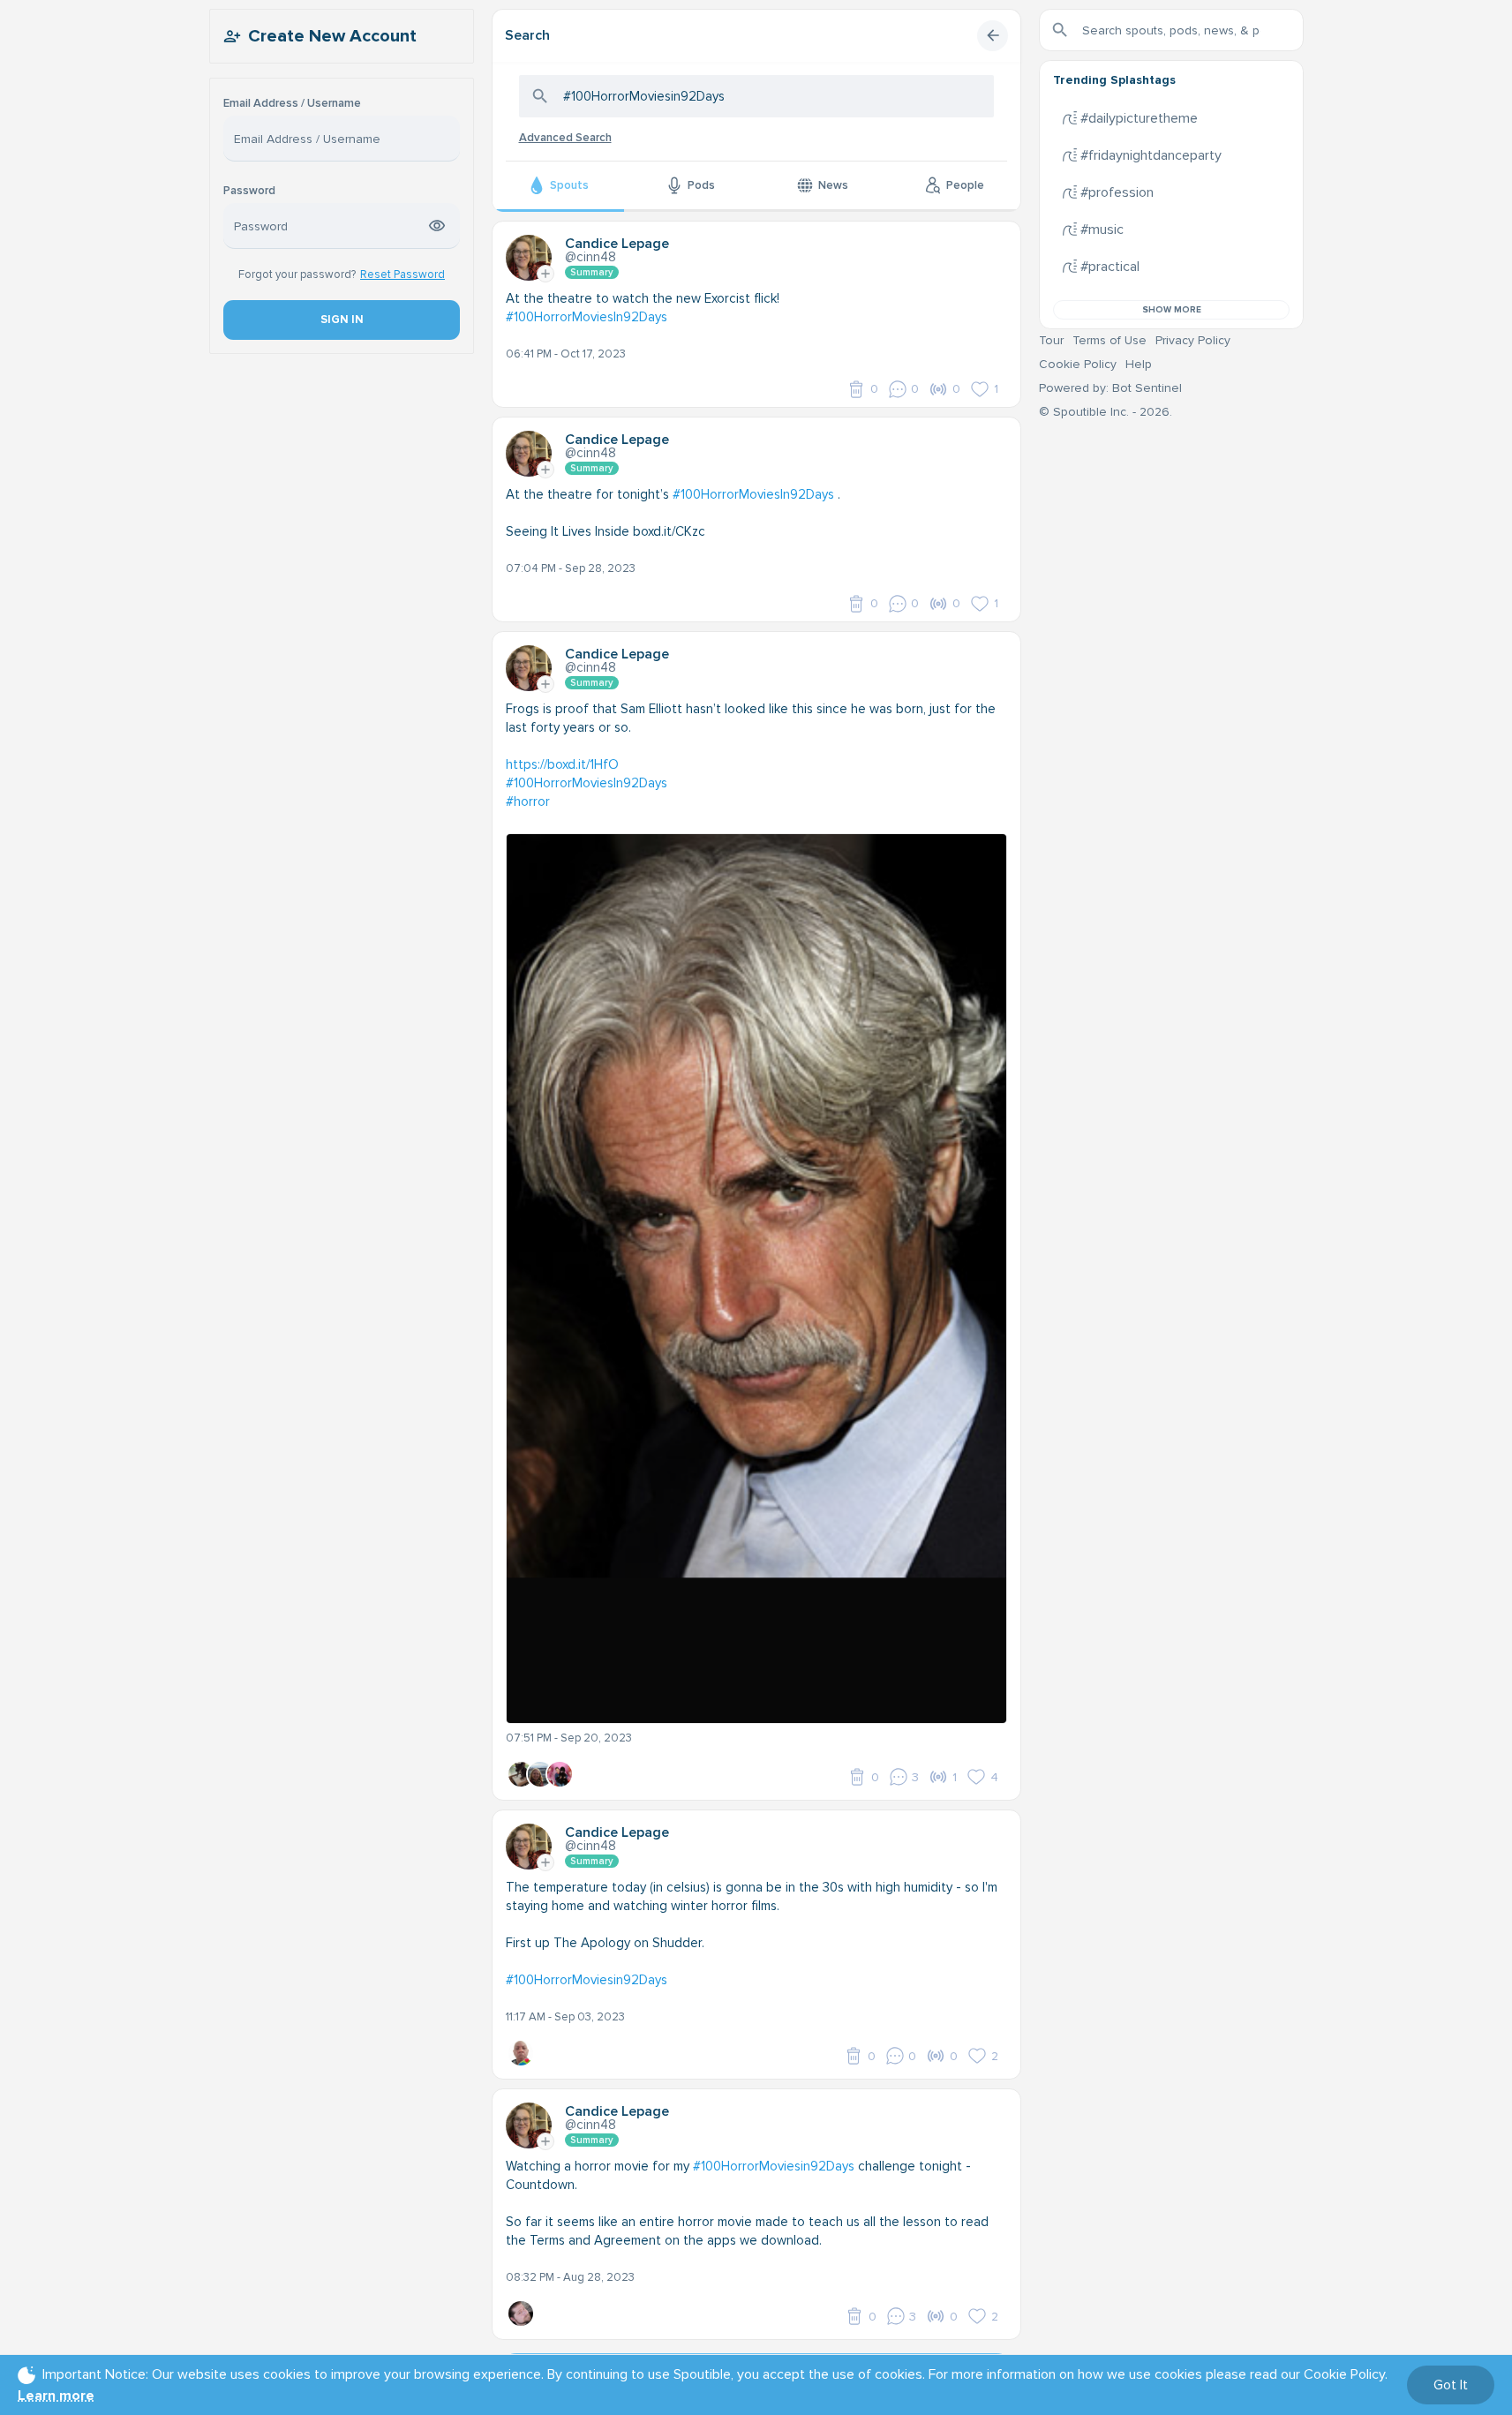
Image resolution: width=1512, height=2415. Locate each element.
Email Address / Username (292, 104)
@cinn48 (591, 257)
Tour (1051, 340)
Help (1139, 364)
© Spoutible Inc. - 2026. (1106, 412)
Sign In (341, 320)
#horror (528, 801)
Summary (592, 272)
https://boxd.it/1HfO (562, 764)
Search (527, 35)
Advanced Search (565, 138)
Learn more (56, 2396)
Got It (1451, 2385)
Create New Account (332, 36)
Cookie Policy (1078, 364)
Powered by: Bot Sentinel (1110, 388)
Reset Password (402, 275)
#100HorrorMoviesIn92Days (587, 317)
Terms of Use (1110, 340)
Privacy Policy (1193, 340)
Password (249, 191)
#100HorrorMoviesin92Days (587, 1980)
